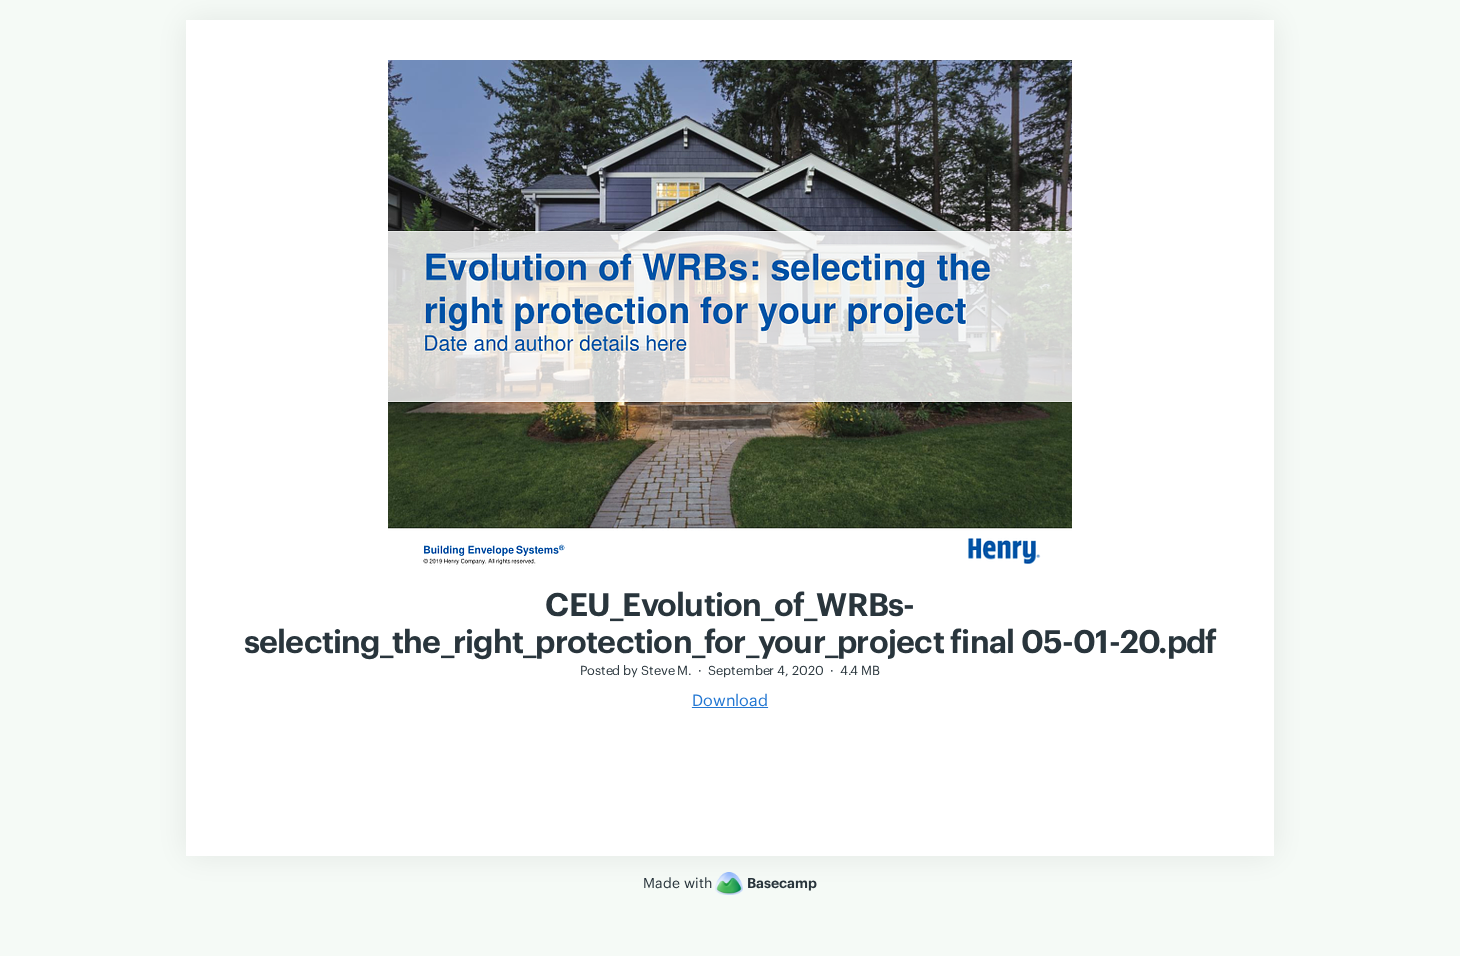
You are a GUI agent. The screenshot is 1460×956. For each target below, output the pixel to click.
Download (730, 700)
